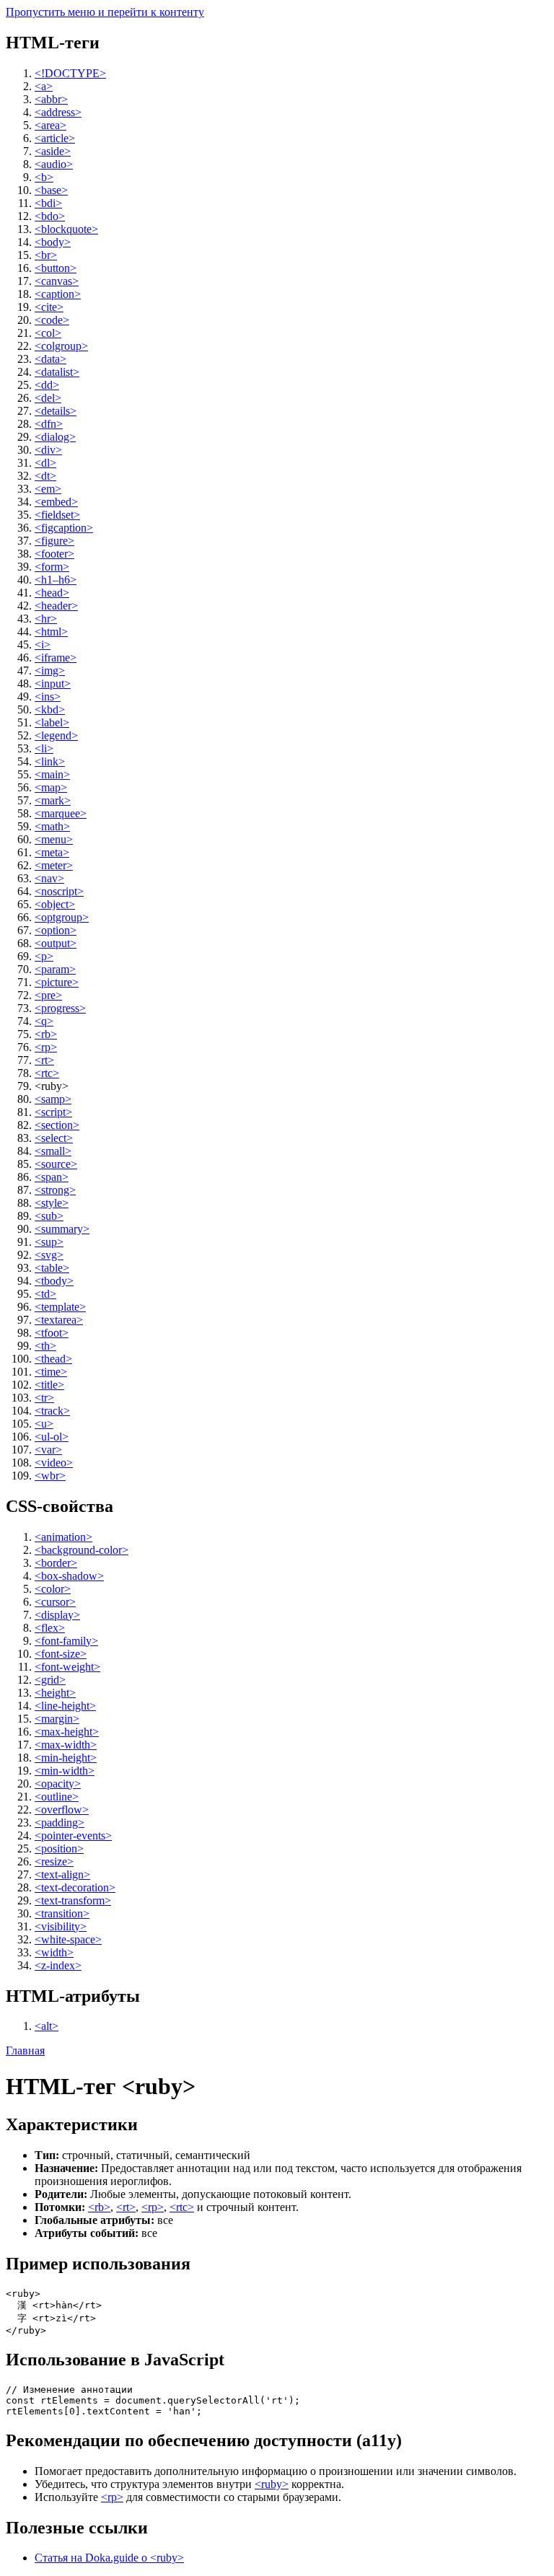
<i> (43, 645)
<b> (44, 177)
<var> (48, 1450)
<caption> (58, 294)
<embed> (56, 502)
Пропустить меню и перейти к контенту (105, 12)
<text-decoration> (75, 1887)
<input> (53, 683)
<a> (44, 86)
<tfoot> (52, 1333)
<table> (52, 1268)
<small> (53, 1151)
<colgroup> (61, 346)
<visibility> (61, 1926)
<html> (51, 632)
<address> (58, 112)
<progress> (60, 1008)
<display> (57, 1615)
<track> (52, 1411)
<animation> (63, 1537)
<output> (56, 943)
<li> (44, 748)
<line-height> (65, 1706)
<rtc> (47, 1073)
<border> (56, 1563)
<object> (55, 904)
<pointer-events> (73, 1836)
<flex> (50, 1628)
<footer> (54, 554)
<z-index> (58, 1965)
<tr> (44, 1398)
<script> (53, 1112)
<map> (51, 787)
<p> (44, 956)
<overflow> (62, 1810)
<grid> (50, 1680)
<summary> (62, 1229)
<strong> (55, 1190)
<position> (59, 1849)
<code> (52, 320)
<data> (50, 359)
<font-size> (61, 1654)
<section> (57, 1125)
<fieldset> (57, 515)
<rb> (46, 1034)
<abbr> (51, 99)
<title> (49, 1385)
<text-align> (62, 1874)
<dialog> (55, 437)
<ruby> (272, 2484)
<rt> (44, 1060)
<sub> (49, 1216)
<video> (54, 1463)
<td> (45, 1294)
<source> (56, 1164)
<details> (56, 411)
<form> (52, 567)
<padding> (60, 1823)
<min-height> (66, 1758)
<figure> (54, 541)
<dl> (45, 463)
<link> (50, 761)
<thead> (53, 1359)
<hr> (46, 619)
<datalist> (57, 372)
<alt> (47, 2026)
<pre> (48, 995)
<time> (51, 1372)
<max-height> (67, 1732)
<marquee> (61, 813)
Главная (25, 2050)
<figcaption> (64, 528)
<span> (52, 1177)
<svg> (49, 1255)
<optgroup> (62, 917)
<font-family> (66, 1641)
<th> (45, 1346)
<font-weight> (67, 1667)
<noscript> (59, 891)
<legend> (56, 735)
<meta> (52, 852)
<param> (55, 969)
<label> (52, 722)
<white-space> (68, 1939)
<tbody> (54, 1281)
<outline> (57, 1797)
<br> (46, 255)
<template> (60, 1307)
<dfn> (49, 424)
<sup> (49, 1242)
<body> (53, 242)
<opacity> (58, 1784)
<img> (50, 671)
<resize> (54, 1861)
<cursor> (55, 1602)
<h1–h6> (56, 580)
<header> (56, 606)
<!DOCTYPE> (70, 73)
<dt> (45, 476)
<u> (44, 1424)
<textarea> (59, 1320)
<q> (44, 1021)
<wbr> (50, 1476)
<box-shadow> (69, 1576)
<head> (52, 593)
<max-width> (66, 1745)
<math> (52, 826)
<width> (54, 1952)
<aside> (53, 151)
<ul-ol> (52, 1437)
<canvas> (57, 281)
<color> (53, 1589)
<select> (54, 1138)
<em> (48, 489)
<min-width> (65, 1771)
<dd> (47, 385)
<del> (48, 398)
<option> (56, 930)
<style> (52, 1203)
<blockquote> (66, 229)
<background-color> (82, 1550)
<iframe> (56, 658)
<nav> (49, 878)
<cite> (49, 307)
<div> (48, 450)
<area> (50, 125)
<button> (56, 268)
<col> (48, 333)
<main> (52, 774)
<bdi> (48, 203)
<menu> (54, 839)
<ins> (48, 696)
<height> (55, 1693)
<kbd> (50, 709)
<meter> (54, 865)
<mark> (53, 800)
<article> (55, 138)
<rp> (46, 1047)
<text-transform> (73, 1900)
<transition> (62, 1913)
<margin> (57, 1719)
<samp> (53, 1099)
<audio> (54, 164)
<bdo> (50, 216)
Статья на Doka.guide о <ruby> (109, 2558)
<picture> (57, 982)
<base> (51, 190)
